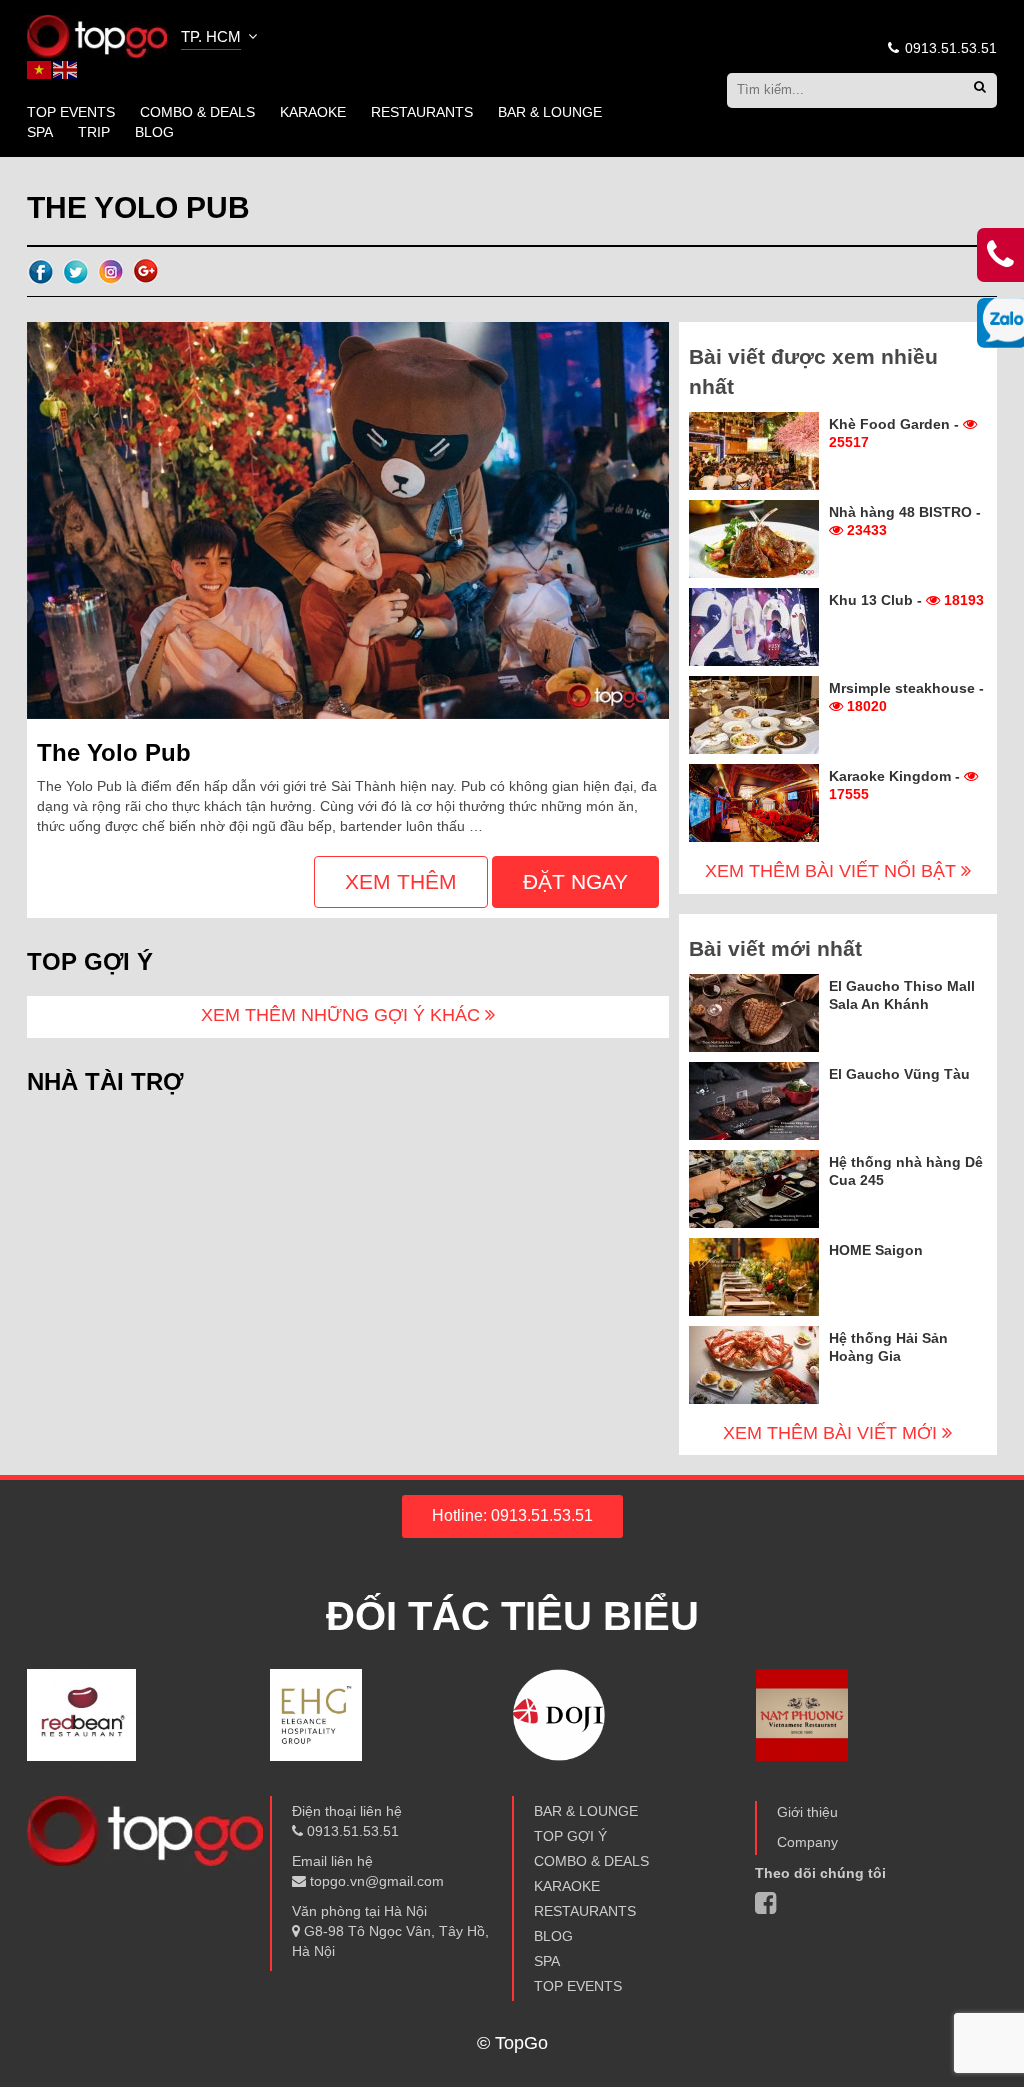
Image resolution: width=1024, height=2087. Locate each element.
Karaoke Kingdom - (896, 785)
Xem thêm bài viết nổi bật (833, 871)
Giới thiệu (807, 1812)
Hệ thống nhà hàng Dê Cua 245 (906, 1171)
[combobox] (221, 39)
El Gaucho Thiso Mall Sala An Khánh (902, 995)
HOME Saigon (876, 1250)
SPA (40, 132)
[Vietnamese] (40, 69)
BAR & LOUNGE (550, 112)
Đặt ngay (575, 881)
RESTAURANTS (422, 112)
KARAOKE (313, 112)
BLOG (154, 132)
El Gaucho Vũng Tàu (899, 1074)
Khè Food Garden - (896, 433)
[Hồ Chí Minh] (97, 35)
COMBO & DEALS (197, 112)
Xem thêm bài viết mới (832, 1433)
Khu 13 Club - (906, 600)
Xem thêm (401, 881)
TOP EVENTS (71, 112)
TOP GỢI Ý (570, 1836)
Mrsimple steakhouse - (906, 697)
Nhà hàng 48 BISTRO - (905, 521)
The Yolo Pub (114, 752)
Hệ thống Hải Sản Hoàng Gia (888, 1347)
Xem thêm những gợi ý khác (343, 1015)
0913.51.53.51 (949, 48)
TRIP (94, 132)
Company (807, 1842)
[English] (66, 69)
